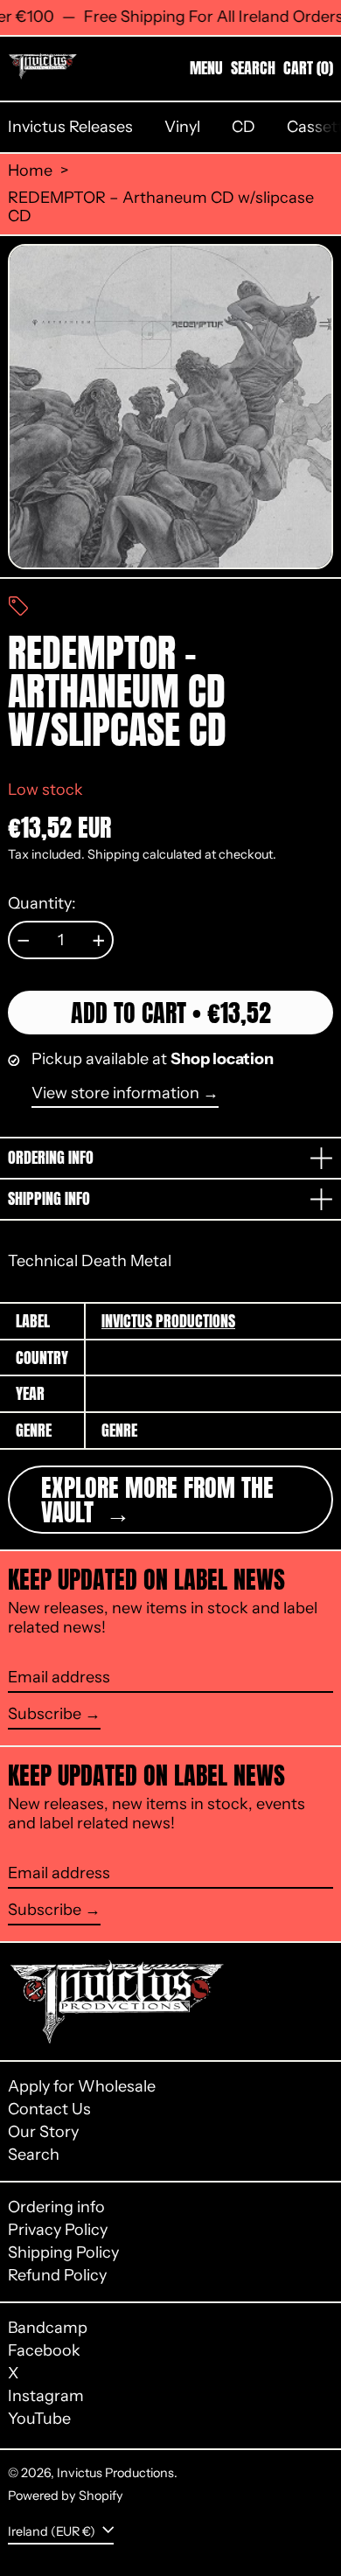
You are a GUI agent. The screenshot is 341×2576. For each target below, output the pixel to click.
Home (30, 171)
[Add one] (99, 941)
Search (34, 2155)
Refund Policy (57, 2275)
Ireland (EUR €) (53, 2531)
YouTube (39, 2419)
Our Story (43, 2132)
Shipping (114, 854)
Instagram (46, 2396)
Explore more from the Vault (157, 1500)
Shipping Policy (63, 2252)
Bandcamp (48, 2328)
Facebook (44, 2351)
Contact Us (49, 2109)
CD (244, 127)
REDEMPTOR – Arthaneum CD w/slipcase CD (161, 208)
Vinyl (182, 127)
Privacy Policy (58, 2230)
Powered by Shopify (66, 2496)
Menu (206, 68)
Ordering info (56, 2207)
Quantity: (42, 904)
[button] (253, 68)
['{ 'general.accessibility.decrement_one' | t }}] (24, 941)
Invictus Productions (168, 1321)
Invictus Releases (70, 127)
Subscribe (45, 1714)
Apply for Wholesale (82, 2086)
